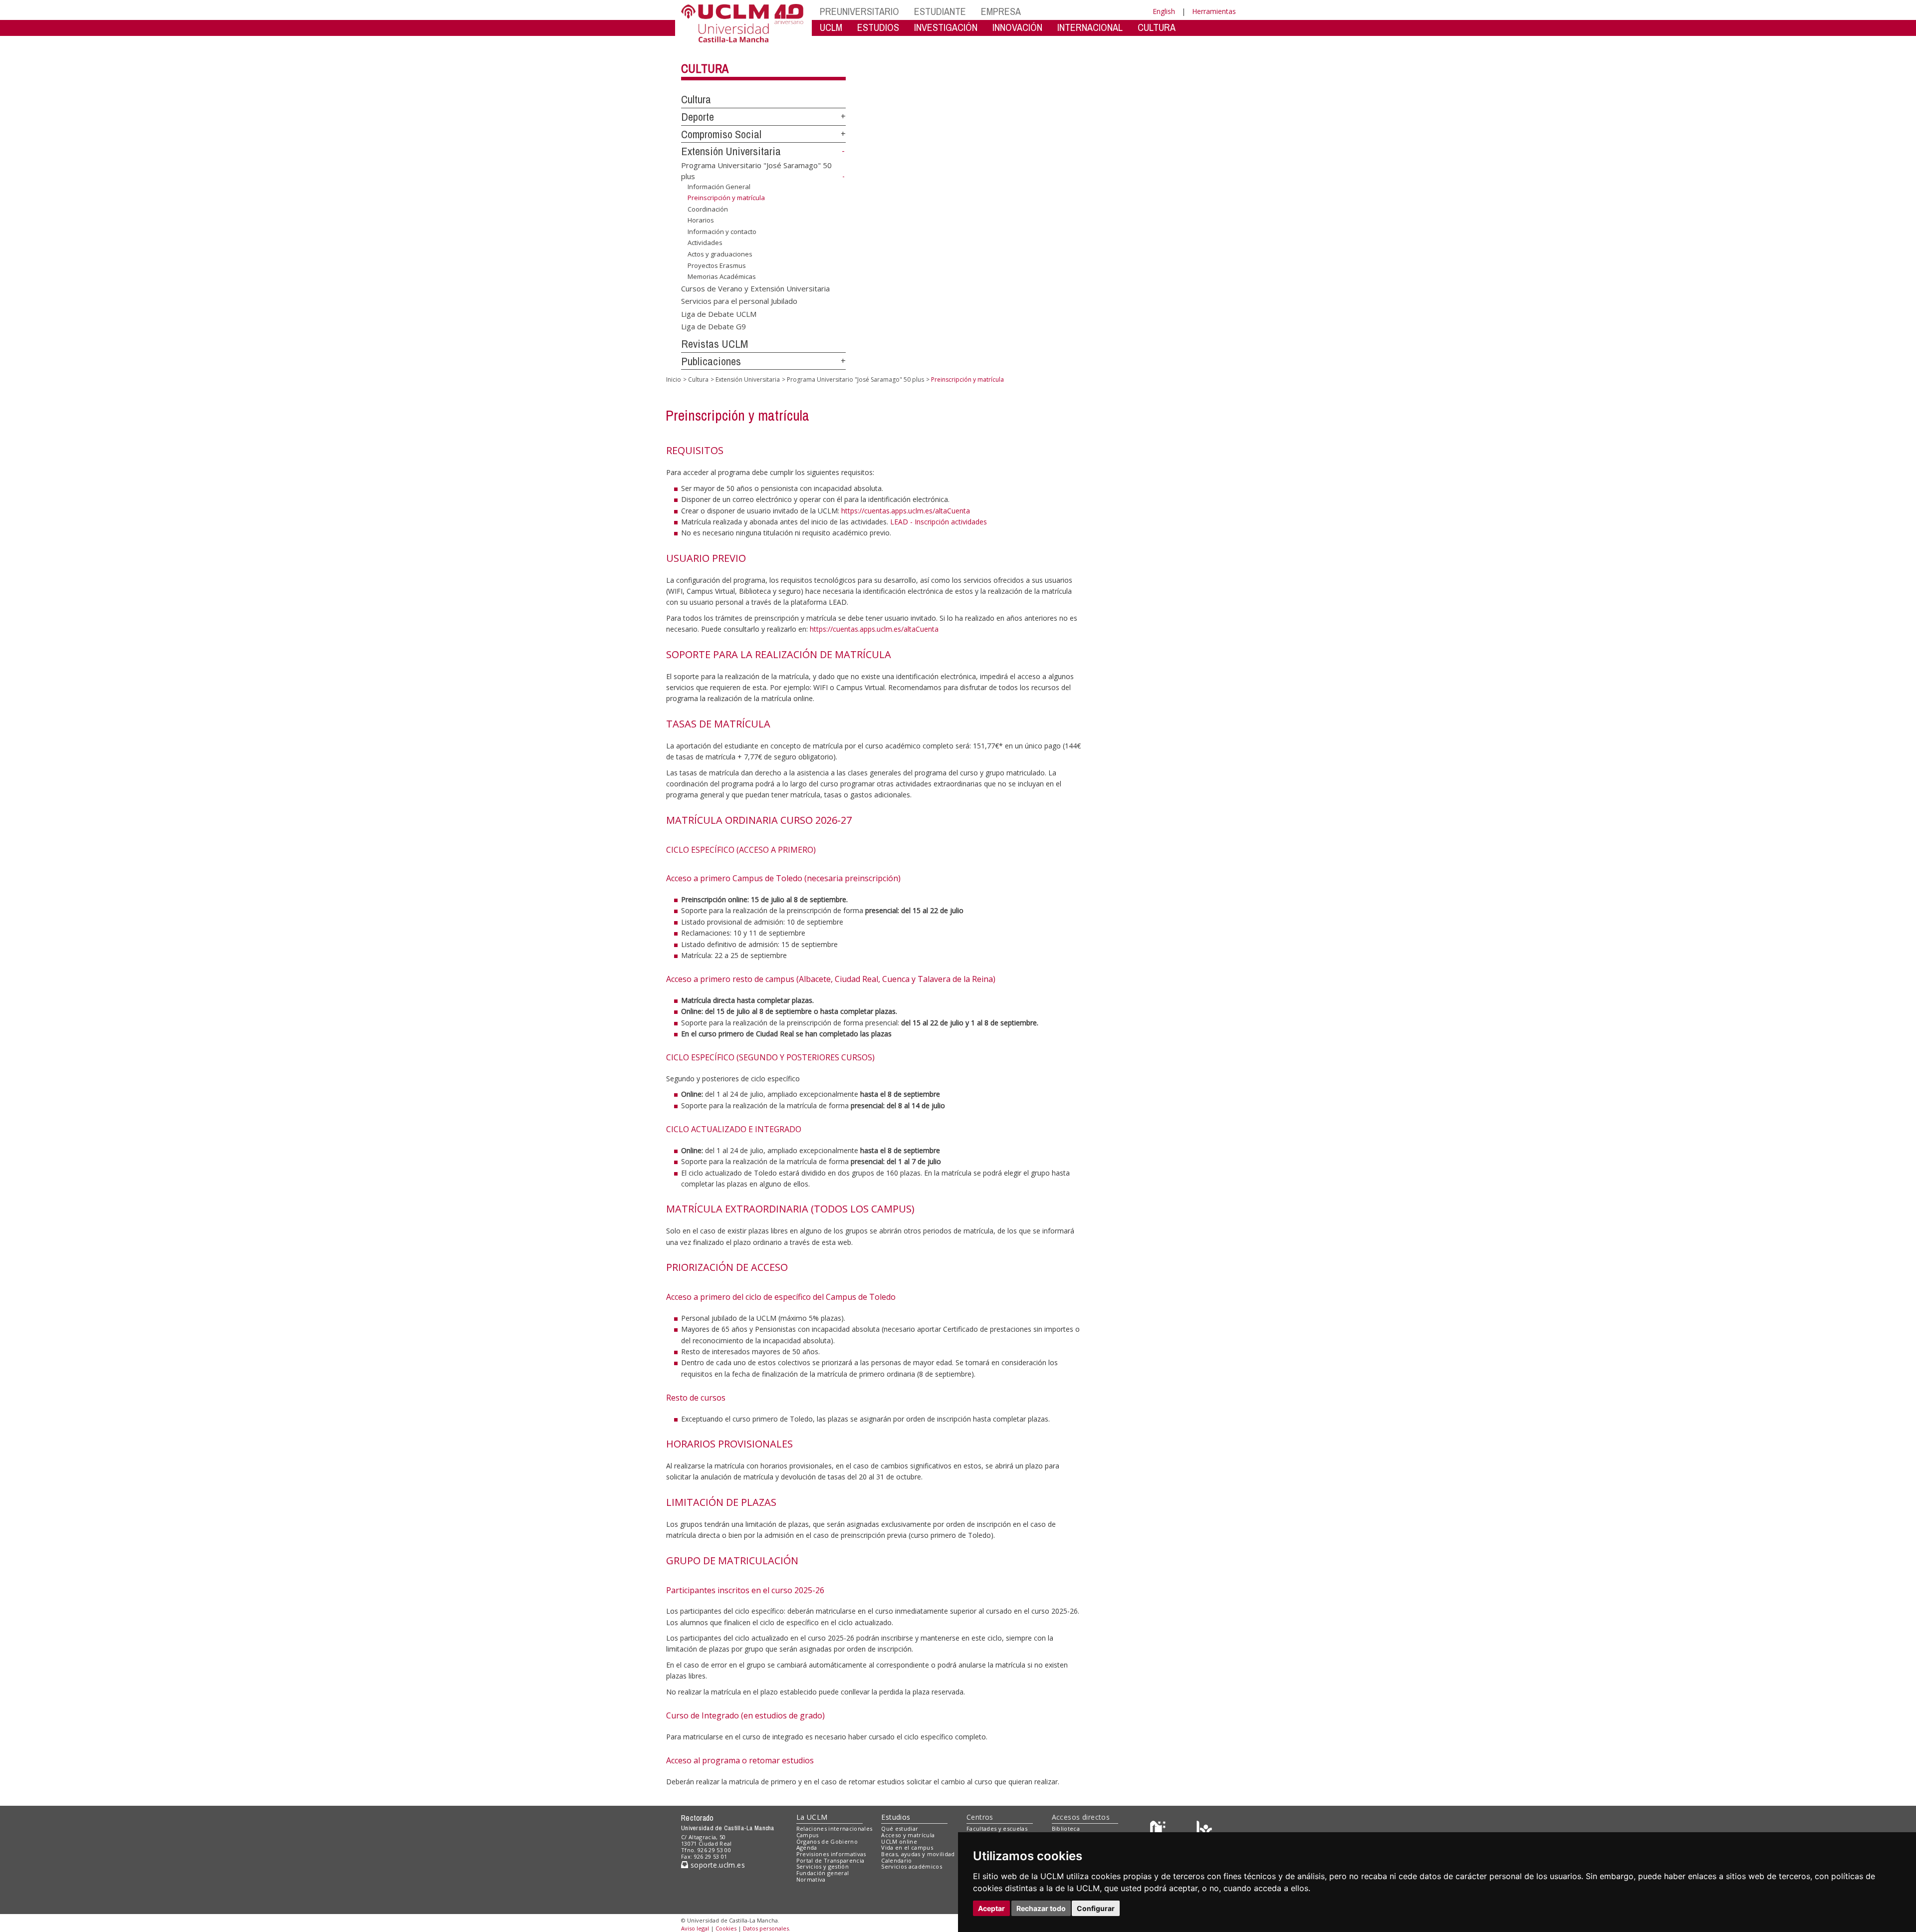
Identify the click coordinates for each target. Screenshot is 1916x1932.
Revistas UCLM (715, 344)
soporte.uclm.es (717, 1865)
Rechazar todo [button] (1041, 1908)
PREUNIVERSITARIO (859, 11)
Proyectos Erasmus (717, 265)
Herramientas (1214, 11)
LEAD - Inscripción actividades (939, 522)
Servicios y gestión (823, 1866)
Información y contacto (722, 232)
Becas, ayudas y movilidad (918, 1854)
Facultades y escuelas (997, 1828)
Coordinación (708, 209)
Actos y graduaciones (720, 254)
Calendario (896, 1860)
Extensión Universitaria (731, 151)
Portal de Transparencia (831, 1860)
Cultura (705, 68)
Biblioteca (1066, 1828)
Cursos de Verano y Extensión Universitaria (755, 288)
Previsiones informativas (831, 1854)
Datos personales (766, 1928)
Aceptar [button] (991, 1908)
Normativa (811, 1879)
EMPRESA (1001, 11)
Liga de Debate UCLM (719, 313)
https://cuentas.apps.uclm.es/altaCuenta (906, 511)
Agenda (807, 1847)
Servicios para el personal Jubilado (739, 301)
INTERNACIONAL (1090, 27)
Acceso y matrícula (908, 1835)
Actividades (705, 242)
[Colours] (1204, 1831)
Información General (719, 186)
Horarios (701, 220)
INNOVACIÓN (1017, 27)
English (1164, 11)
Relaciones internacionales (835, 1828)
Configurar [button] (1096, 1908)
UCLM (831, 27)
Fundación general (823, 1873)
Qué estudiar (900, 1828)
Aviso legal (695, 1928)
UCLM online (899, 1841)
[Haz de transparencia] (1159, 1831)
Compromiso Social (721, 134)
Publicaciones (711, 361)
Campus (808, 1835)
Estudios (896, 1817)
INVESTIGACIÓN (946, 27)
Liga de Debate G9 (714, 326)
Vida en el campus (907, 1847)
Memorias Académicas (722, 276)
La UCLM (812, 1817)
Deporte (698, 117)
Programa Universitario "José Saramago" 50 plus (855, 379)
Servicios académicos (912, 1866)
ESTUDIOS (878, 27)
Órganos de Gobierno (827, 1841)
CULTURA (1157, 27)
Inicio (674, 379)
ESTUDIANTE (940, 11)
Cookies (726, 1928)
